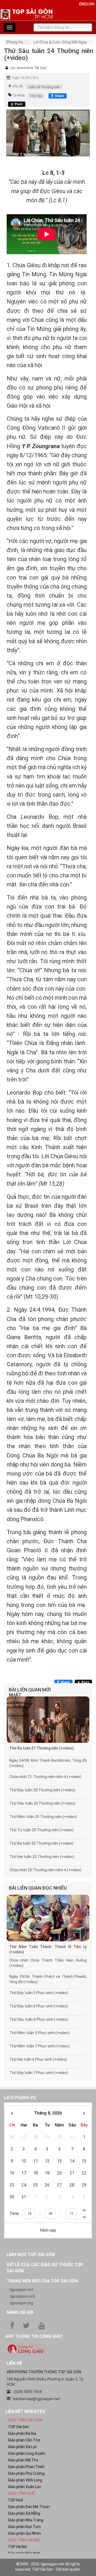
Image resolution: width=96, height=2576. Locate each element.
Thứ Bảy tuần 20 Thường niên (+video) (42, 1790)
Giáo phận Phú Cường (26, 2473)
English (87, 4)
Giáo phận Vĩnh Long (25, 2480)
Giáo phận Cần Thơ (24, 2440)
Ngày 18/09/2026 (25, 78)
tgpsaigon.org (21, 2303)
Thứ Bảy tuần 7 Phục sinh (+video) (39, 2073)
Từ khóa (19, 95)
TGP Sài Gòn (19, 2427)
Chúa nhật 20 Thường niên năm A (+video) (45, 1870)
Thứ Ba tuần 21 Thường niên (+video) (42, 1748)
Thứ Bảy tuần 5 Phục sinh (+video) (39, 1993)
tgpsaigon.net (21, 2290)
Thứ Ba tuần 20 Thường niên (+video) (41, 1843)
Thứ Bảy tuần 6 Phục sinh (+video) (39, 2006)
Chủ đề (18, 86)
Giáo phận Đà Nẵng (24, 2513)
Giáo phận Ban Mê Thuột (29, 2507)
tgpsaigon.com (22, 2296)
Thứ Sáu (36, 96)
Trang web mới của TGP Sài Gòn (42, 2281)
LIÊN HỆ (14, 2363)
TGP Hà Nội (17, 2547)
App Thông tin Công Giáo (34, 2336)
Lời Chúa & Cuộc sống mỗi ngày (60, 42)
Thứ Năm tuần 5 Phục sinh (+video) (39, 2033)
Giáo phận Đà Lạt (22, 2447)
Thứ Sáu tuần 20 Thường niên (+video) (42, 1803)
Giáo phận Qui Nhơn (25, 2533)
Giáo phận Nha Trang (26, 2520)
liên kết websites (25, 2411)
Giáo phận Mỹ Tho (23, 2460)
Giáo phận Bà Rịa (22, 2433)
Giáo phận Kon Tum (24, 2527)
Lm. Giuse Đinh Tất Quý (28, 68)
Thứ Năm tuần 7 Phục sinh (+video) (39, 2046)
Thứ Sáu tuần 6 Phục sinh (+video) (39, 2019)
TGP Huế (15, 2500)
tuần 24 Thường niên (44, 87)
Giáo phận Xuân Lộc (25, 2487)
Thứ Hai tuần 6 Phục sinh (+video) (38, 2059)
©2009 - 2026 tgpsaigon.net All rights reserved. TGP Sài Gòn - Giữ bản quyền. (48, 2567)
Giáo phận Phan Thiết (26, 2467)
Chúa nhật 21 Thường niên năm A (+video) (45, 1777)
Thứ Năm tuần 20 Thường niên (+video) (43, 1817)
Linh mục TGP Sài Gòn (31, 2255)
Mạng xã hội (20, 2312)
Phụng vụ (15, 42)
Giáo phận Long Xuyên (27, 2453)
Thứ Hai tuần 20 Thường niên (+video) (42, 1857)
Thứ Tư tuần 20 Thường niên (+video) (41, 1830)
